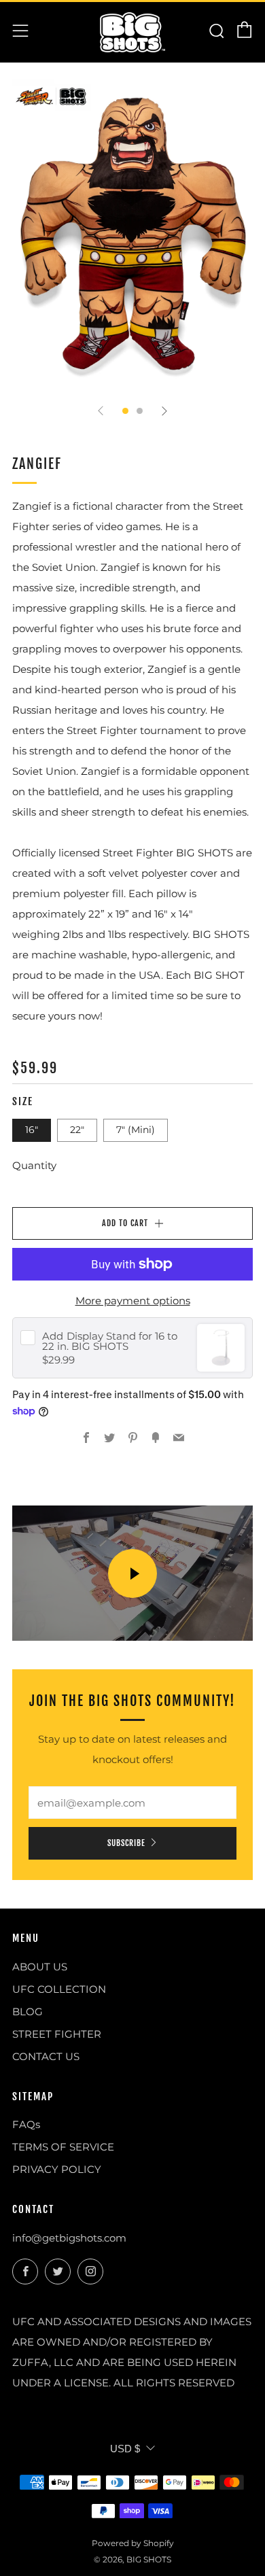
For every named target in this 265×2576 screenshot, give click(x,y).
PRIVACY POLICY (57, 2169)
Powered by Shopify (133, 2543)
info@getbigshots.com (69, 2238)
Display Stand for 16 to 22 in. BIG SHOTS (110, 1341)
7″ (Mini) (136, 1130)
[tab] (125, 411)
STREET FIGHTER (57, 2034)
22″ (77, 1130)
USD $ (125, 2449)
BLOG (28, 2012)
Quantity (34, 1165)
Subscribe (126, 1843)
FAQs (26, 2124)
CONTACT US (46, 2056)
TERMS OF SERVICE (63, 2147)
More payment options (133, 1301)
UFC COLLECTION (59, 1989)
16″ (32, 1130)
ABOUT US (40, 1967)
